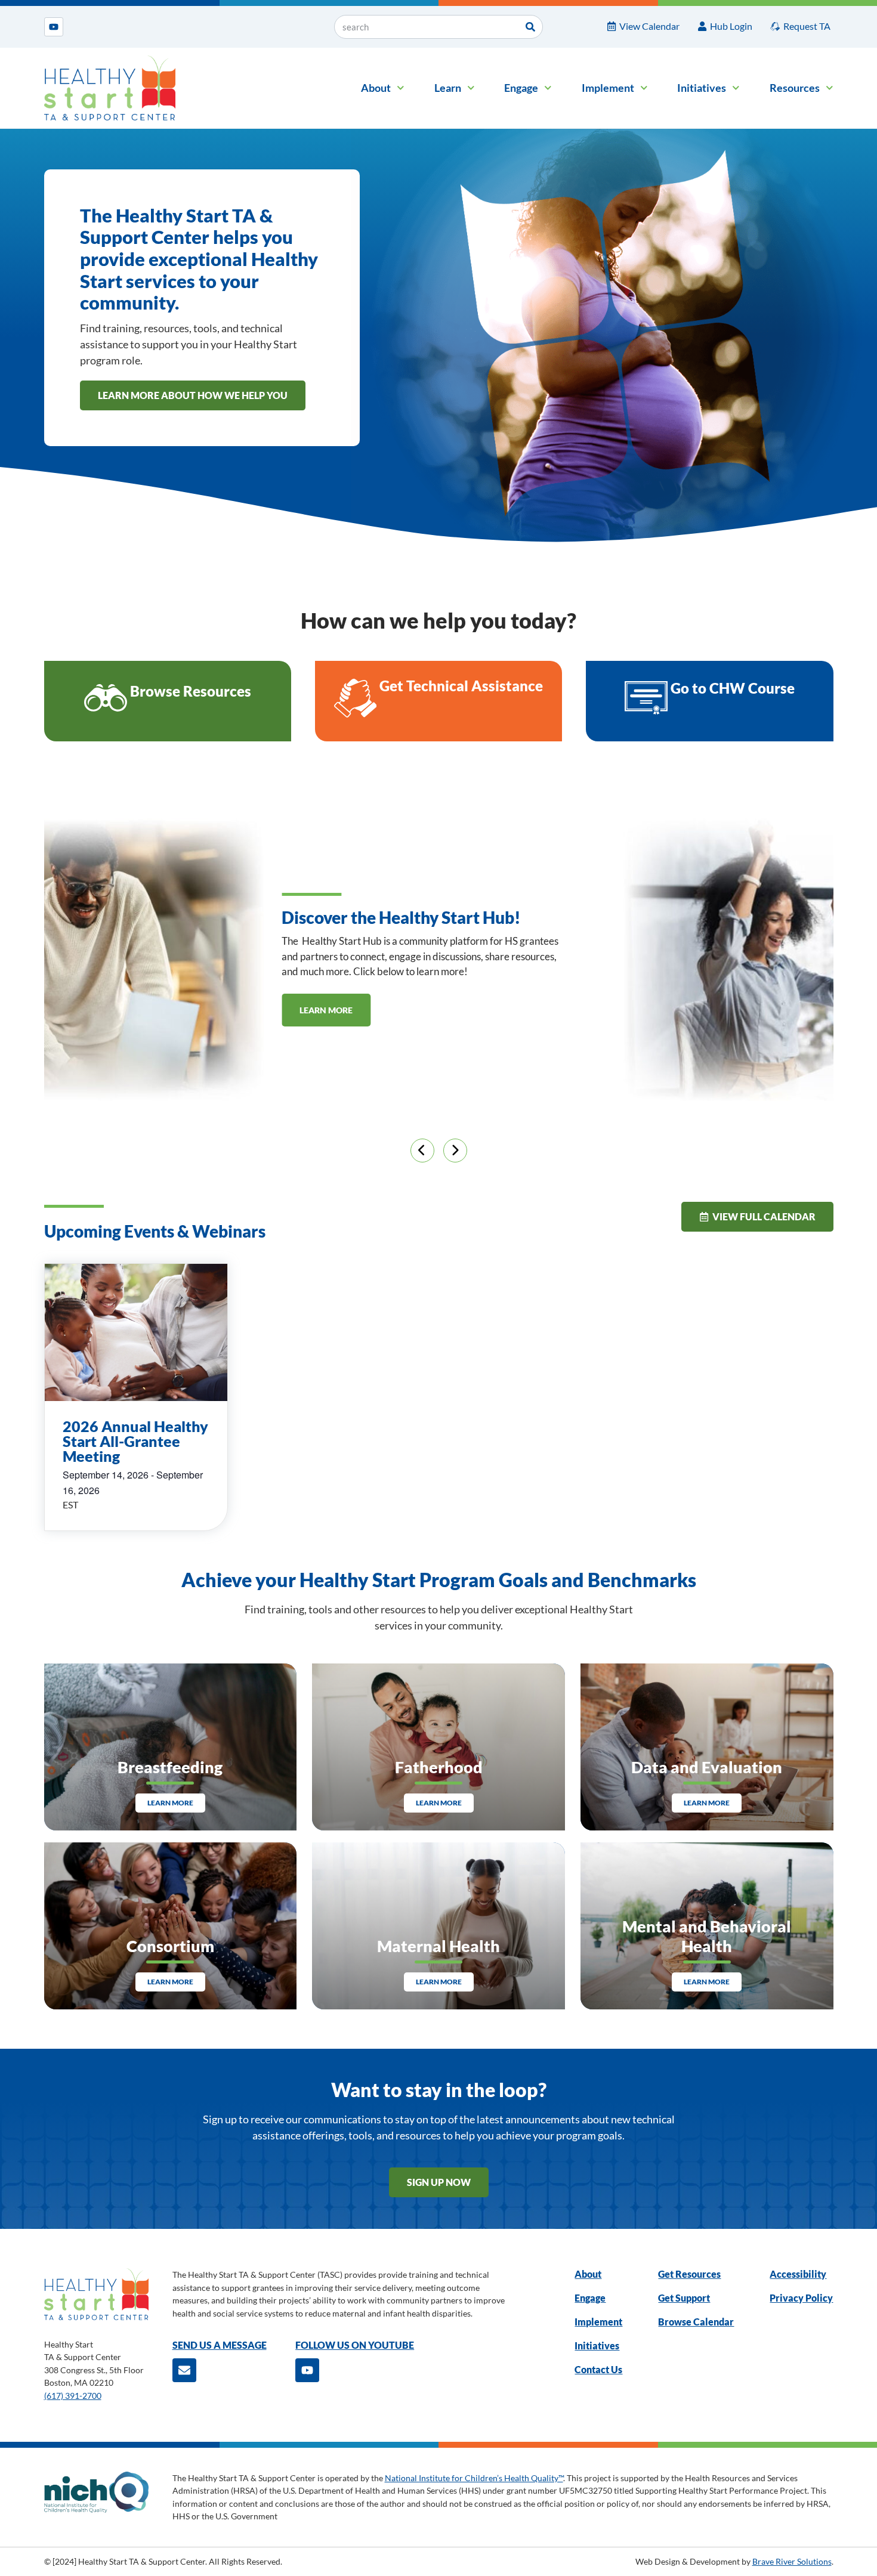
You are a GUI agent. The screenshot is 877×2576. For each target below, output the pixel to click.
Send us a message (220, 2345)
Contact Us (598, 2369)
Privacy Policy (801, 2298)
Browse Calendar (696, 2322)
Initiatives (702, 88)
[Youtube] (54, 27)
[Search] (530, 27)
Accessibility (798, 2274)
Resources (795, 88)
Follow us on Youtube (355, 2345)
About (376, 88)
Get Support (684, 2298)
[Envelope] (184, 2370)
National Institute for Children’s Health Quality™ (474, 2478)
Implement (608, 88)
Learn (448, 88)
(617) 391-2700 (73, 2396)
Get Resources (689, 2274)
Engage (521, 88)
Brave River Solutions (792, 2561)
